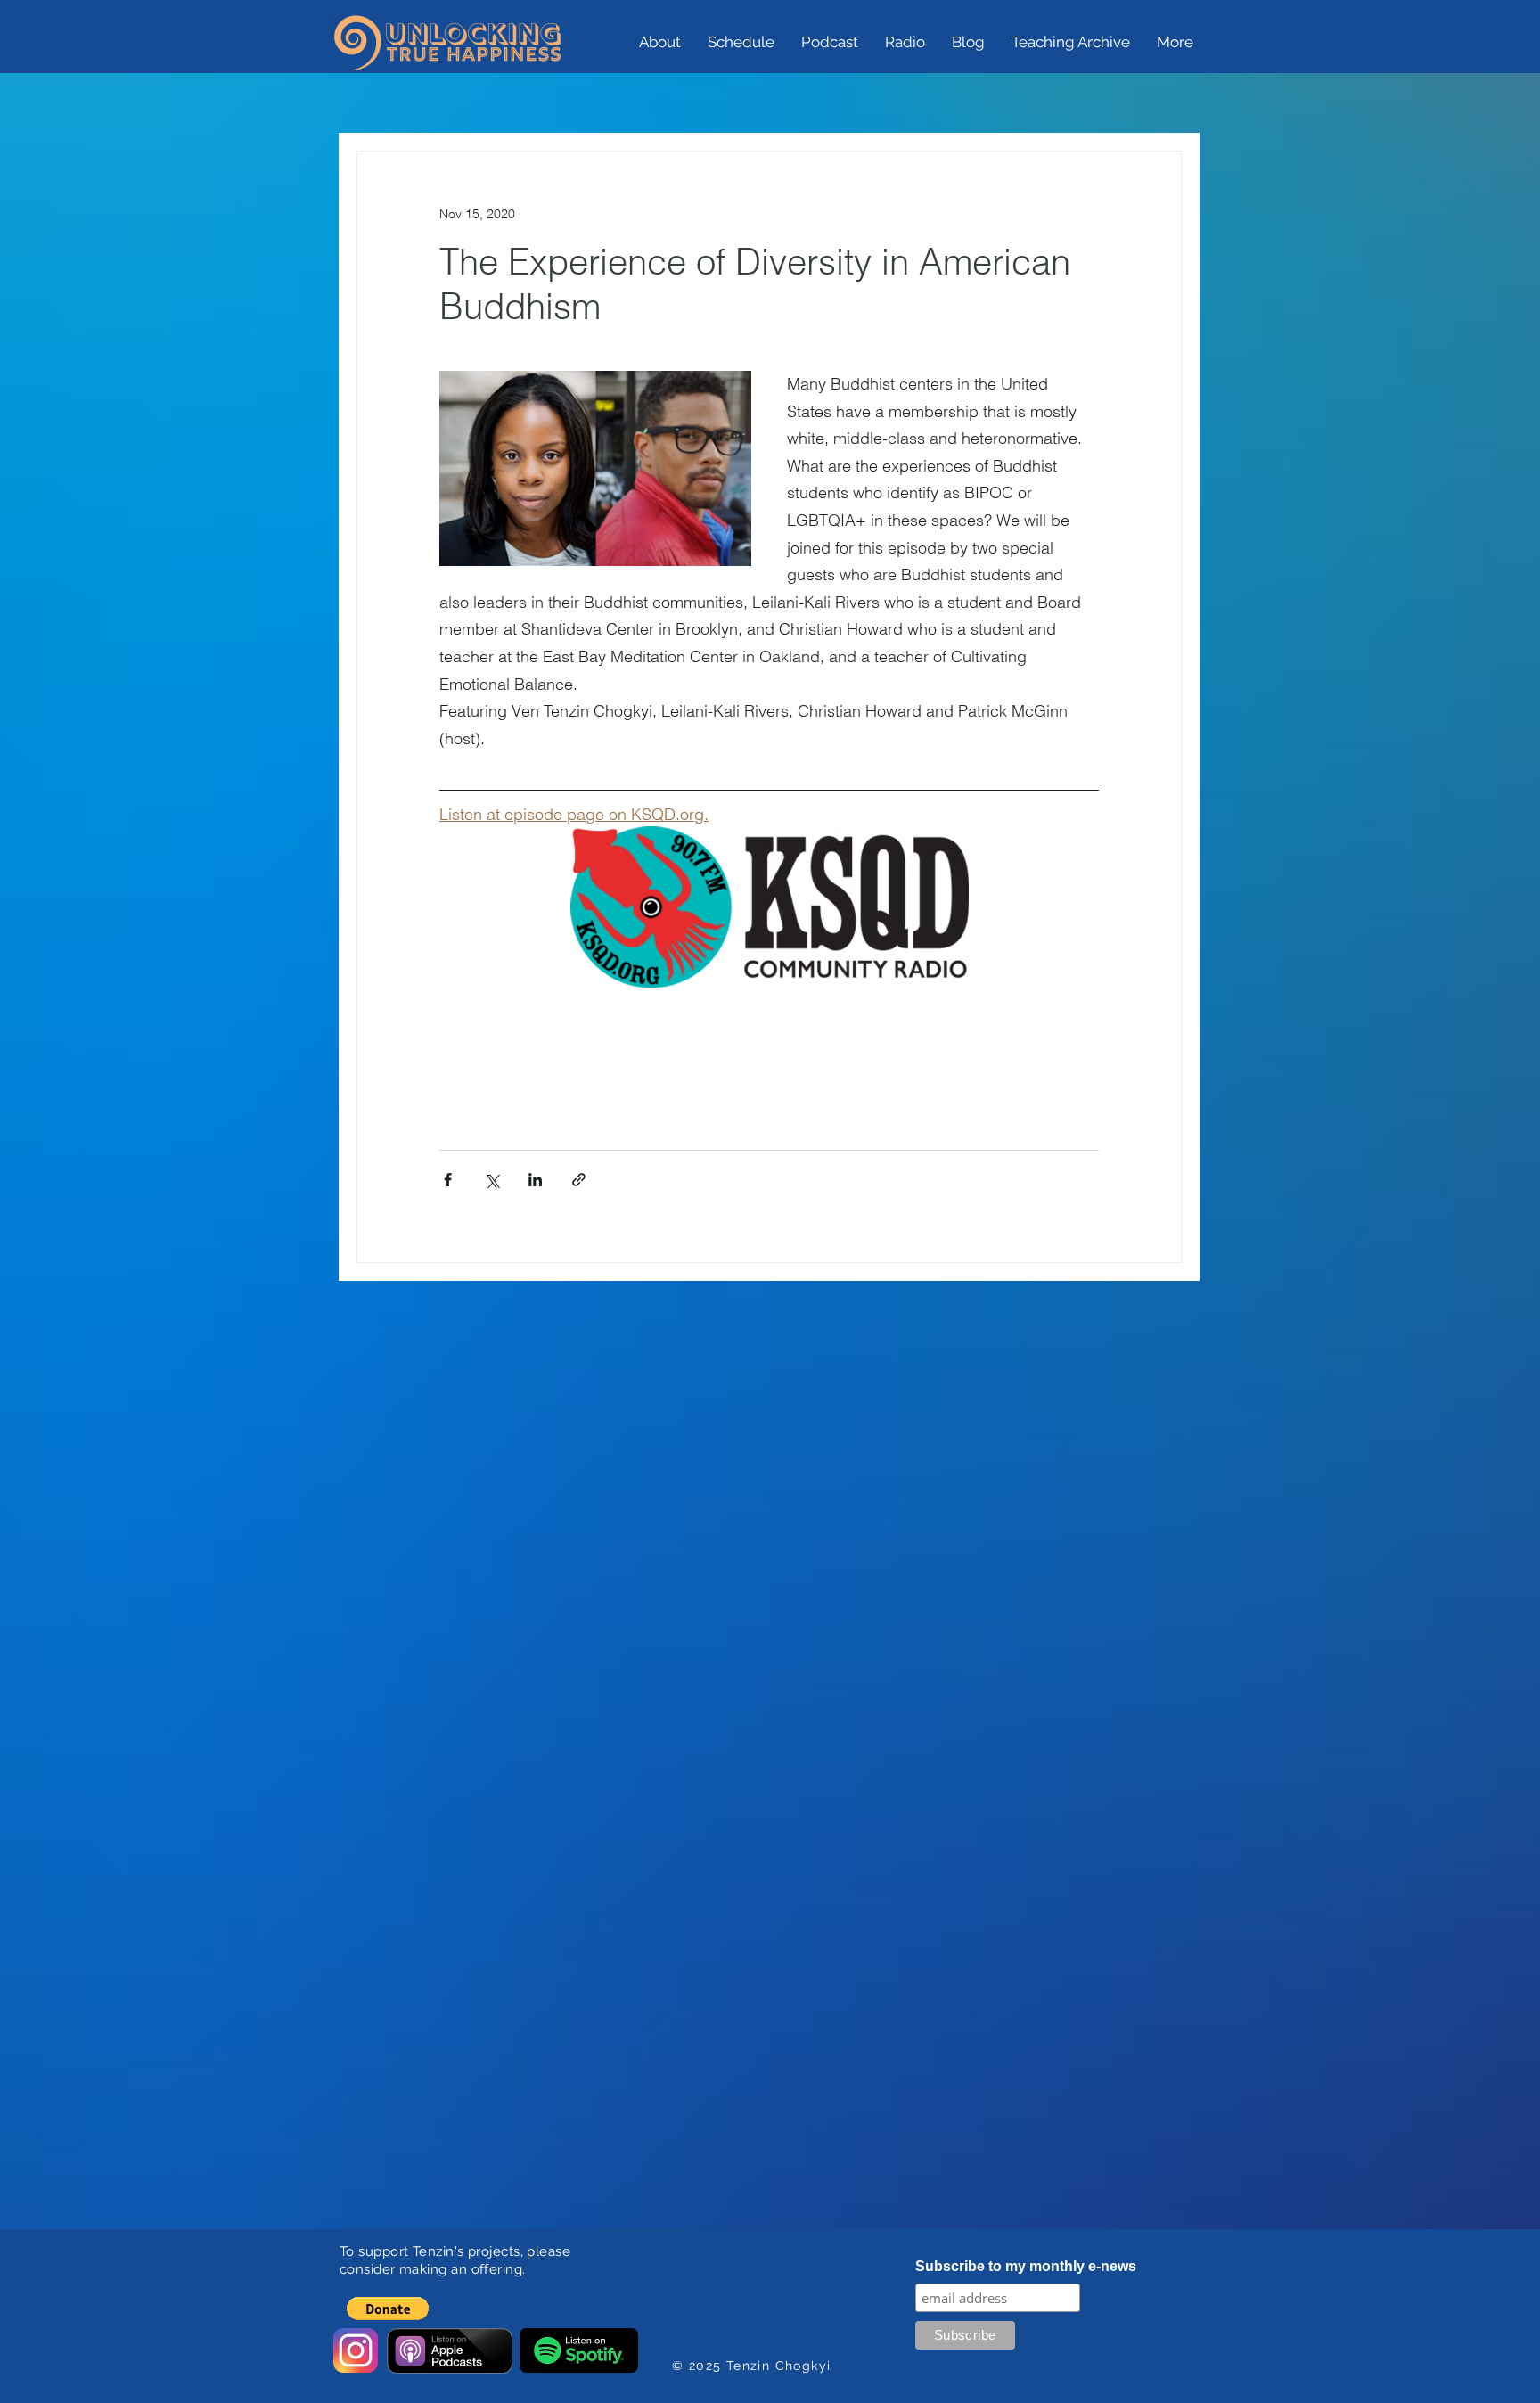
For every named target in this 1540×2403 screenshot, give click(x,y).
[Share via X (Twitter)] (491, 1180)
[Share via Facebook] (448, 1180)
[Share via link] (579, 1180)
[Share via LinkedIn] (535, 1180)
